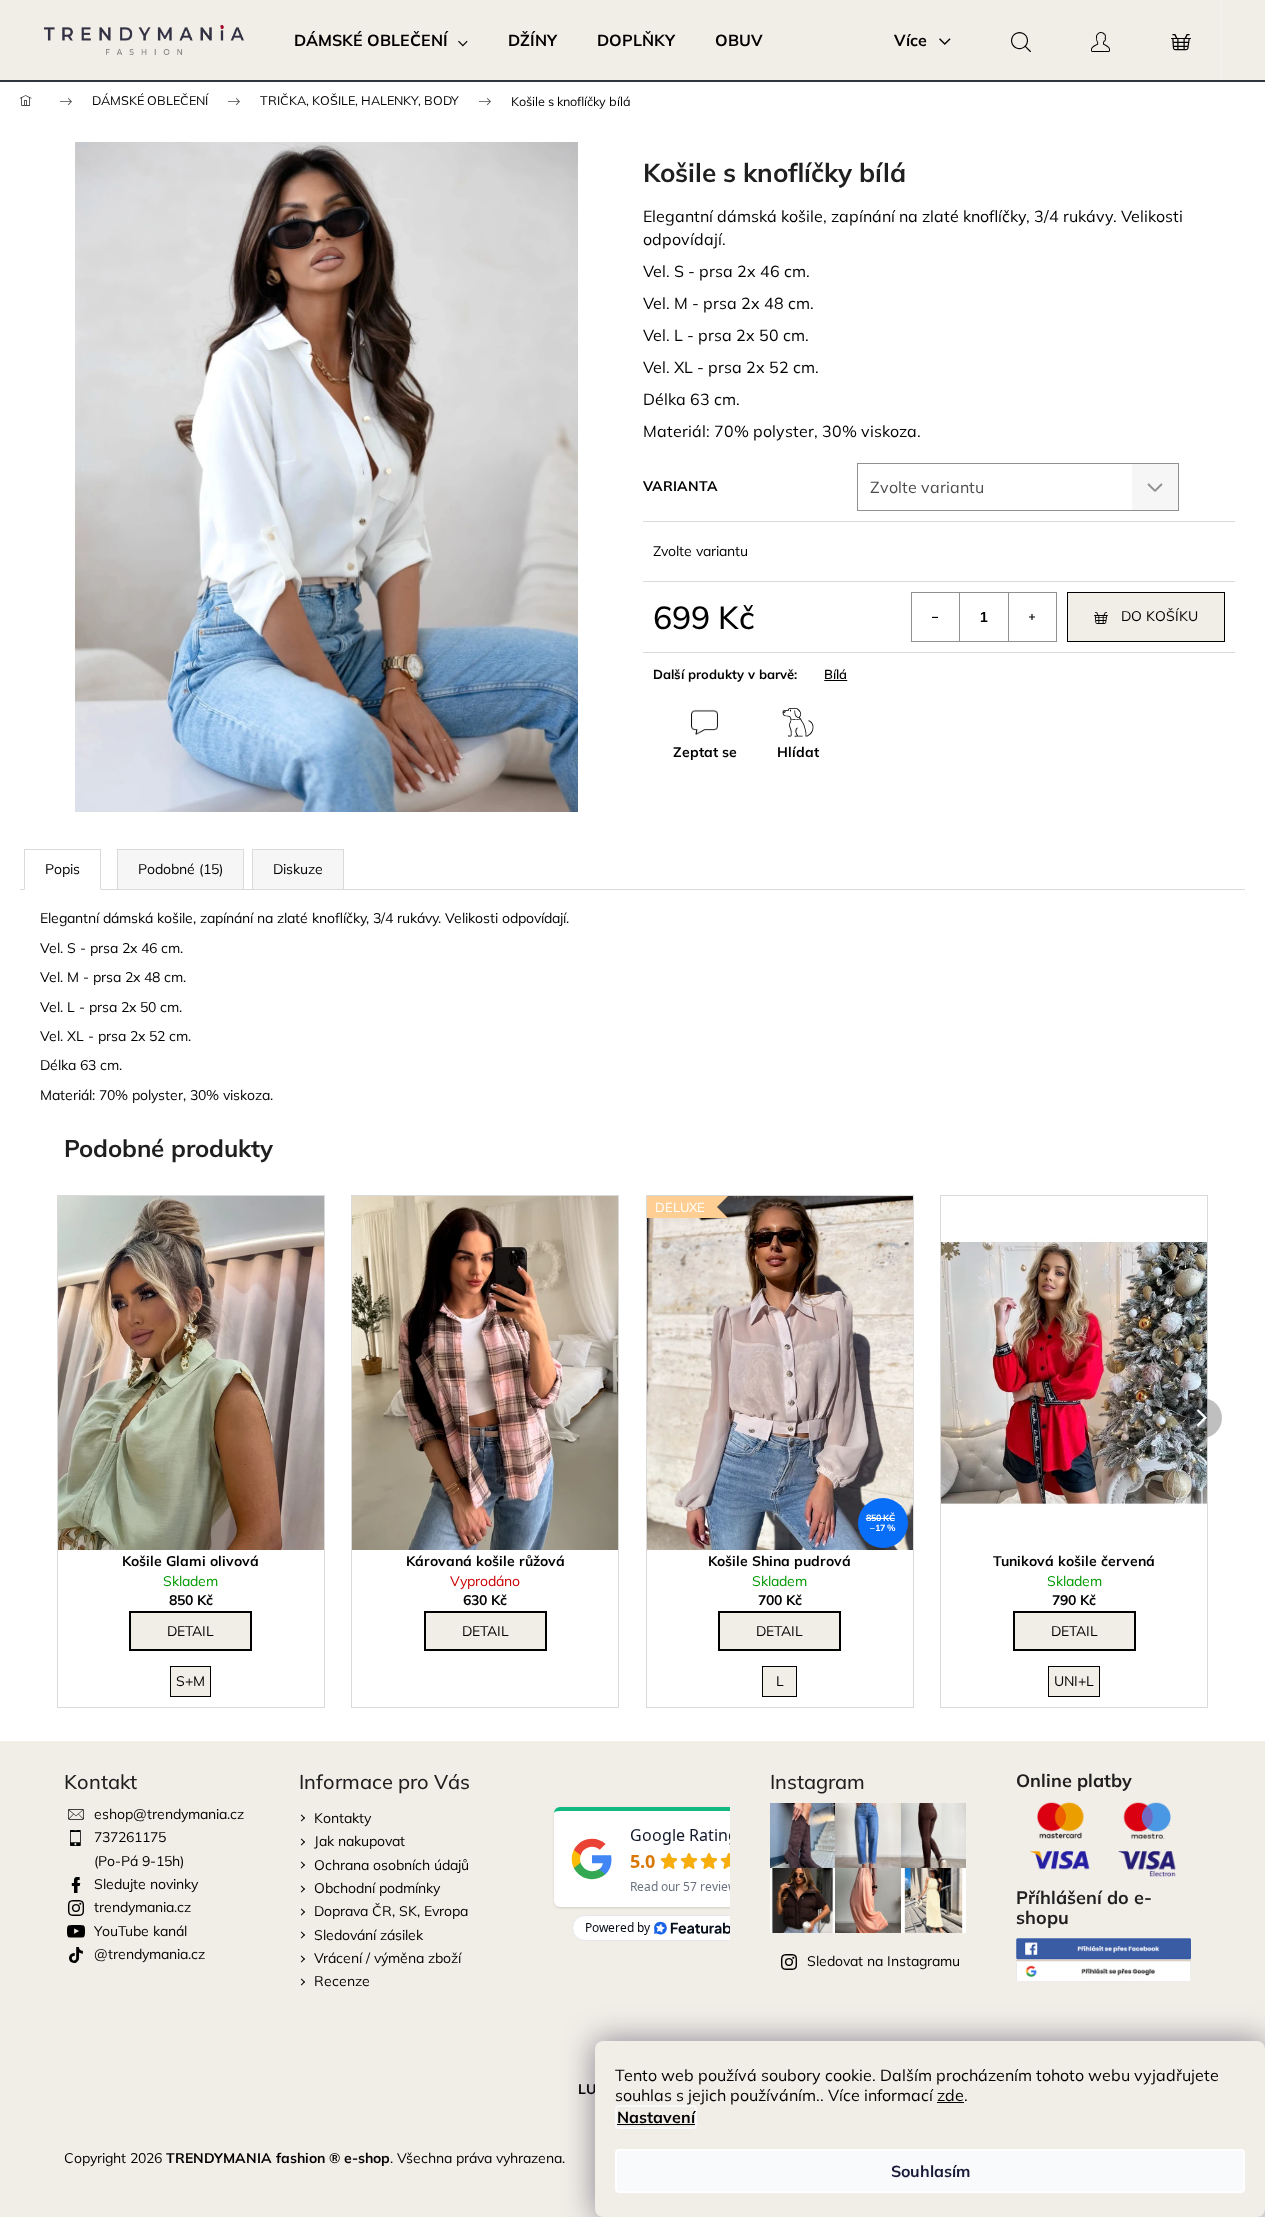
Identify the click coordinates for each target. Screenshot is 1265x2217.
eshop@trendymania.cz (169, 1814)
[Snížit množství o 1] (936, 617)
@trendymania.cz (149, 1954)
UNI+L (1074, 1681)
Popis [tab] (62, 869)
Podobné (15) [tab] (180, 869)
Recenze (342, 1981)
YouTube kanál (140, 1931)
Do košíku (1159, 616)
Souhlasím (930, 2171)
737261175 (130, 1837)
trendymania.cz (142, 1907)
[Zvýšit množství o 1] (1032, 617)
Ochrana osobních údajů (391, 1865)
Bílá (835, 674)
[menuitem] (381, 40)
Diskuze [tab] (298, 869)
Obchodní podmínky (377, 1888)
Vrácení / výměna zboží (387, 1958)
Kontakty (342, 1818)
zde (950, 2095)
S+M (190, 1681)
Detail (190, 1631)
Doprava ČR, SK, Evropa (391, 1911)
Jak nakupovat (359, 1841)
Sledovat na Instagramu (883, 1961)
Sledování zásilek (368, 1935)
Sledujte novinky (146, 1884)
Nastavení (656, 2117)
